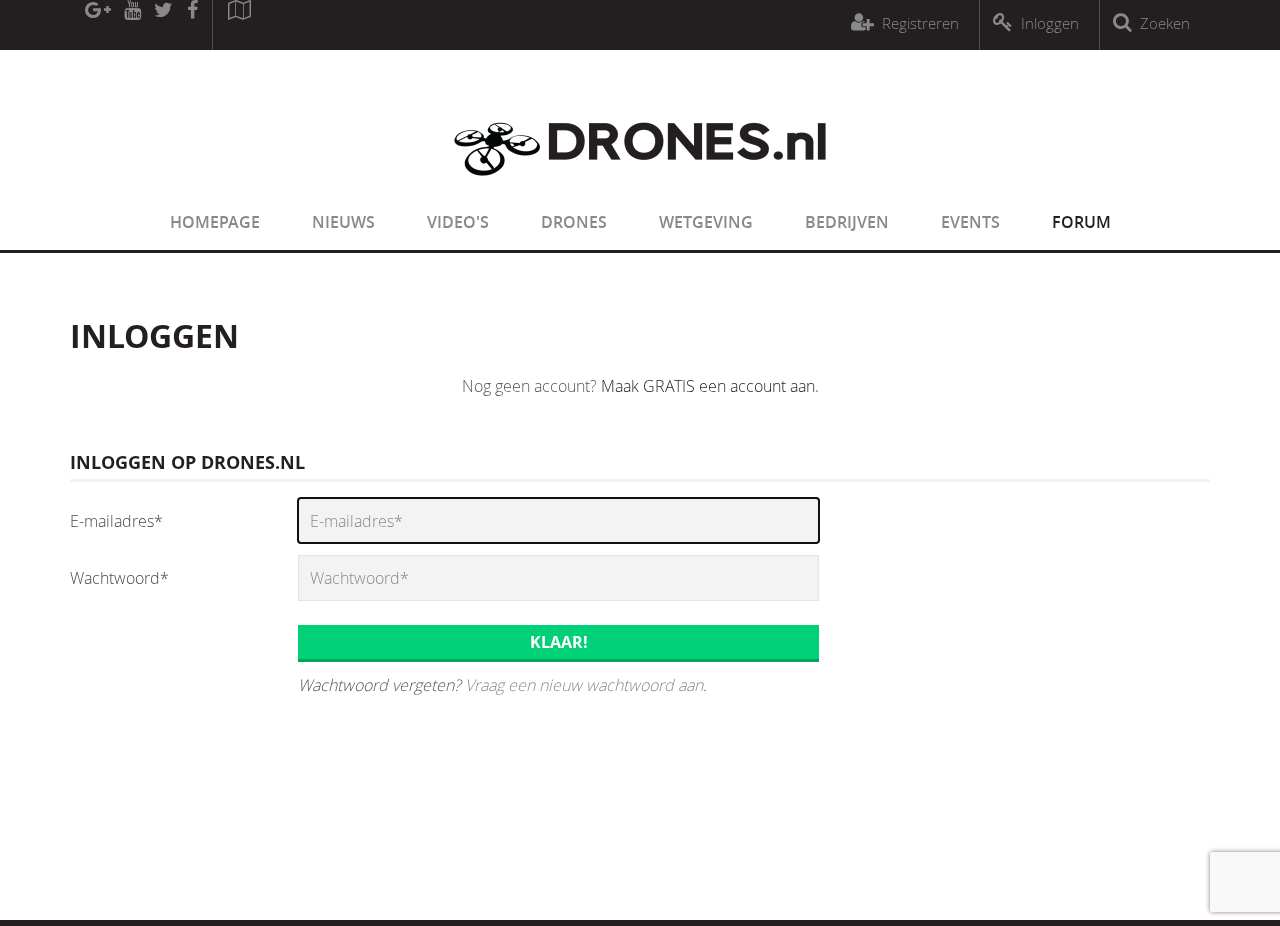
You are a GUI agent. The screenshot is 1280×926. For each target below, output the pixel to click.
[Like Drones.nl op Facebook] (192, 25)
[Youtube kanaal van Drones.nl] (132, 25)
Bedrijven (847, 222)
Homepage (215, 222)
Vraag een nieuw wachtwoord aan (584, 685)
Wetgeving (706, 222)
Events (970, 222)
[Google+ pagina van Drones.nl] (97, 25)
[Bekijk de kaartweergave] (239, 25)
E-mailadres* (116, 521)
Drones (574, 222)
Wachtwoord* (119, 578)
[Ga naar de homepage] (640, 188)
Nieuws (343, 222)
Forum (1081, 222)
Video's (458, 222)
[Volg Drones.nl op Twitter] (164, 25)
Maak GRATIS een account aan (708, 386)
